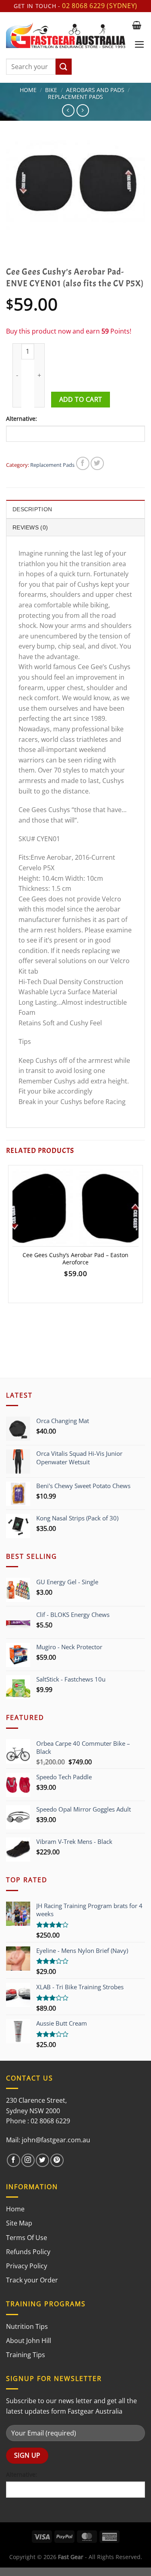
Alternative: (22, 419)
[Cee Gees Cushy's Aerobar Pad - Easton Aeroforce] (75, 1208)
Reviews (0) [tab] (30, 527)
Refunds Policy (28, 2252)
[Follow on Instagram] (28, 2160)
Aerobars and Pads (95, 90)
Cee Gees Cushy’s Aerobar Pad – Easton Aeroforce (75, 1259)
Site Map (19, 2223)
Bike (51, 90)
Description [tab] (32, 509)
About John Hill (29, 2341)
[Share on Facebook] (83, 463)
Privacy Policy (27, 2266)
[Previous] (14, 238)
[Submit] (64, 67)
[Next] (36, 238)
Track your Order (32, 2280)
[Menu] (140, 44)
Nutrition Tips (27, 2326)
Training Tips (26, 2355)
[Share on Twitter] (97, 463)
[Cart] (137, 25)
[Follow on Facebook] (13, 2160)
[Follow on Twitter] (42, 2160)
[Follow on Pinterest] (57, 2160)
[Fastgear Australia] (66, 35)
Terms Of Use (27, 2238)
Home (28, 90)
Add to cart (81, 399)
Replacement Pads (75, 97)
